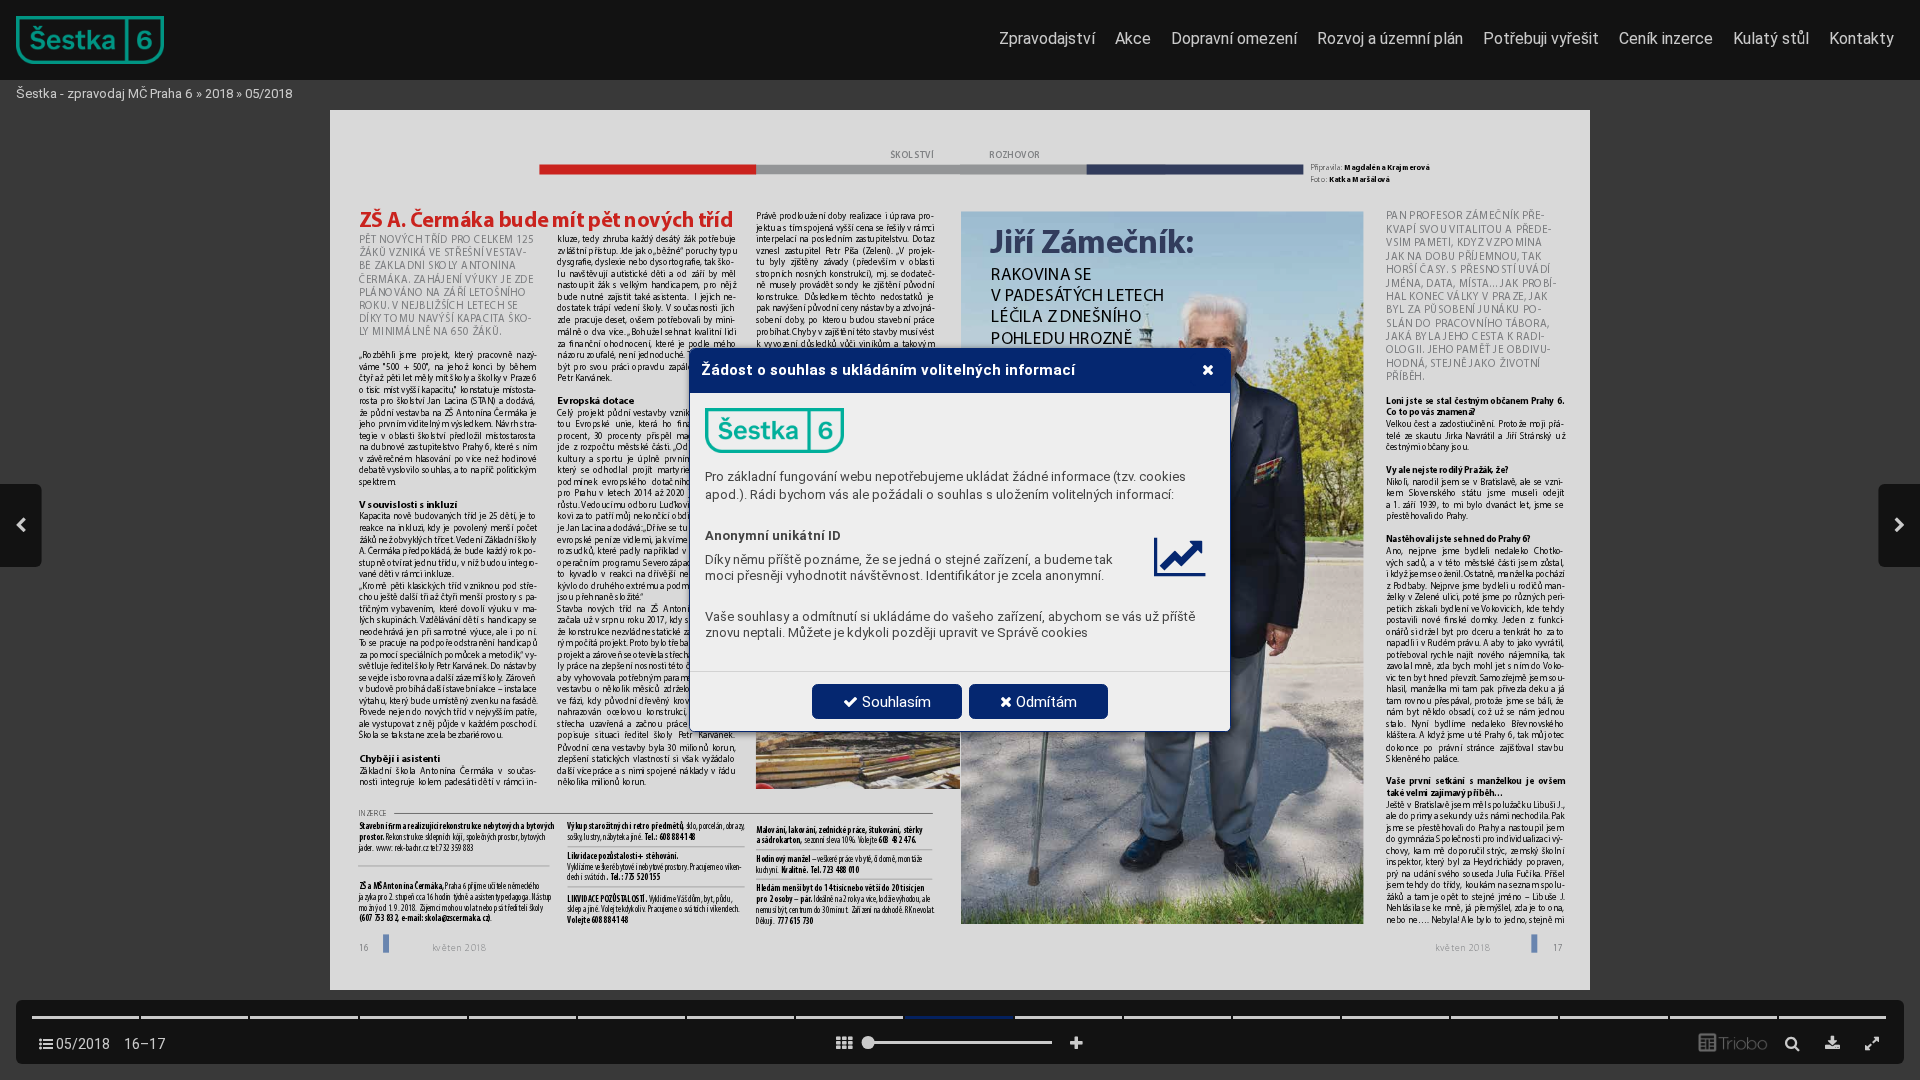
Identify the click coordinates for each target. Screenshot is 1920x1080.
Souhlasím (894, 702)
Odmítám (1044, 702)
